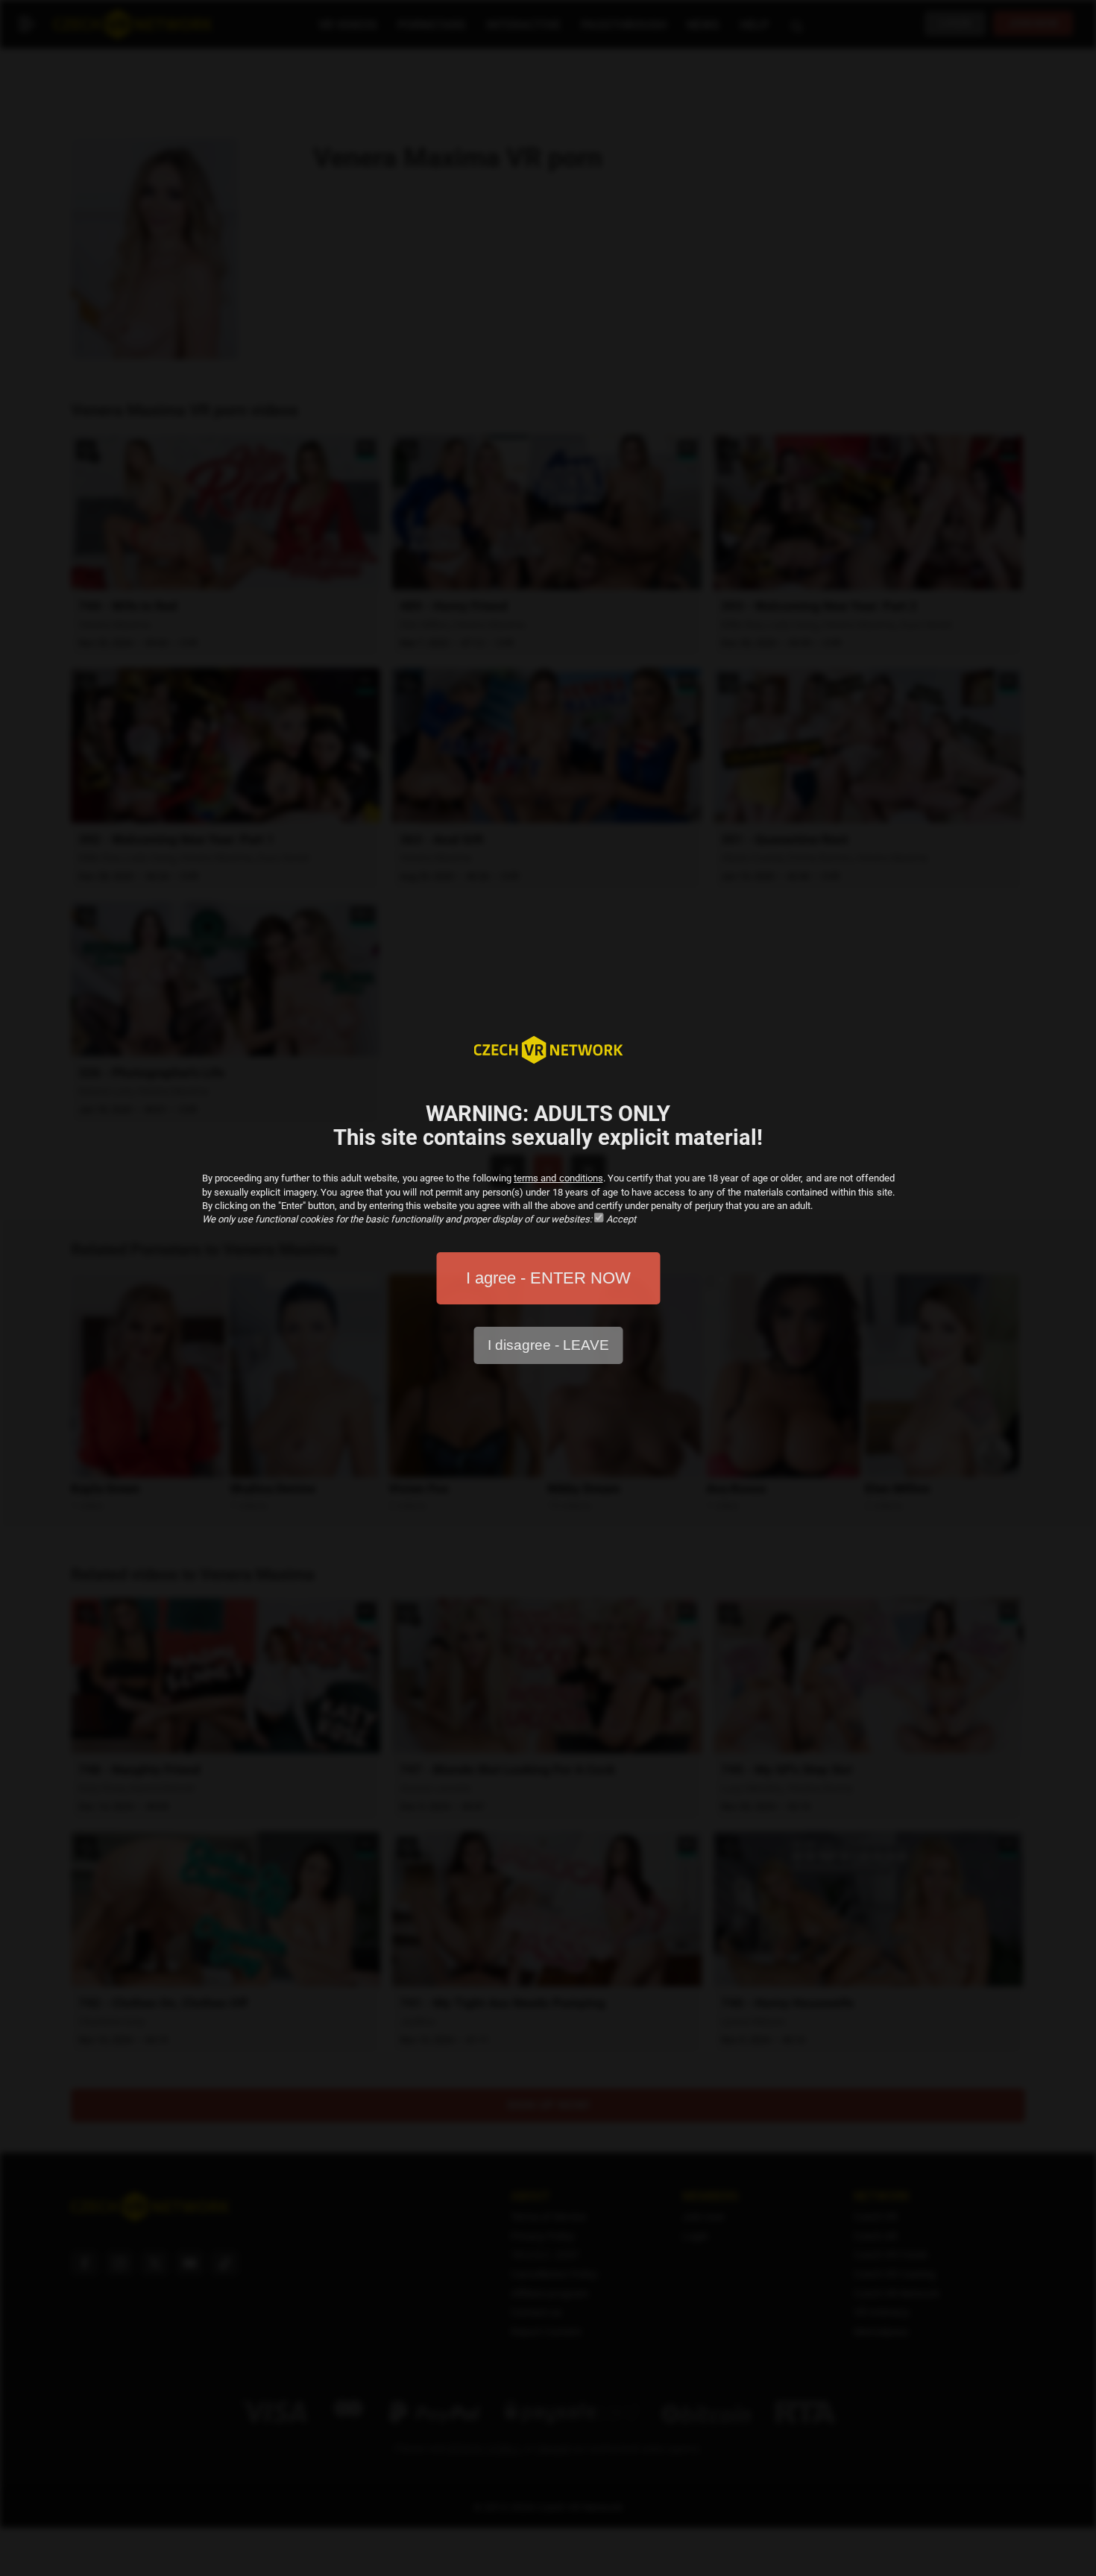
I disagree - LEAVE (548, 1345)
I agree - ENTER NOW (548, 1278)
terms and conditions (558, 1178)
